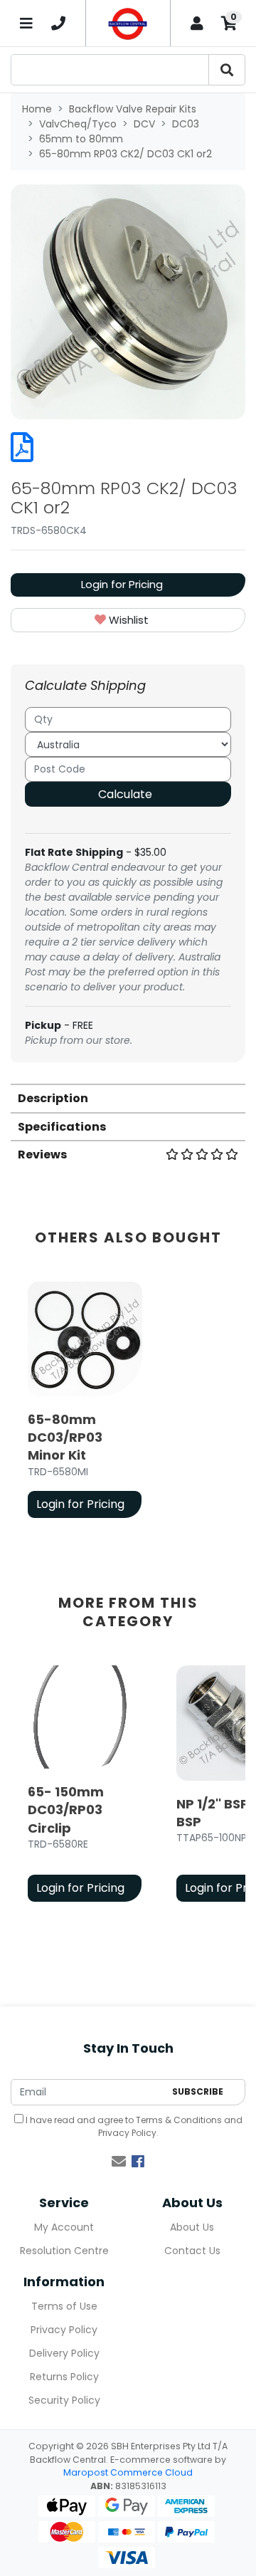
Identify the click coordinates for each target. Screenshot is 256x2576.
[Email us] (119, 2162)
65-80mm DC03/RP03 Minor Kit (65, 1437)
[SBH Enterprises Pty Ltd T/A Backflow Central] (128, 23)
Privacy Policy (127, 2133)
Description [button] (53, 1098)
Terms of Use (64, 2306)
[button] (128, 621)
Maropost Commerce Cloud (128, 2472)
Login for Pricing (122, 584)
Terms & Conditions (179, 2120)
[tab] (128, 1098)
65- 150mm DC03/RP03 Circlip (66, 1810)
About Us (192, 2227)
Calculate (125, 794)
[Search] (227, 70)
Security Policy (64, 2400)
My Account (64, 2227)
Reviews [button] (42, 1155)
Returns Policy (64, 2377)
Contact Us (192, 2251)
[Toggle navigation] (27, 23)
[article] (85, 1403)
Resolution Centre (64, 2251)
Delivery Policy (64, 2353)
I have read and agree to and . (133, 2126)
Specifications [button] (62, 1127)
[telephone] (59, 23)
